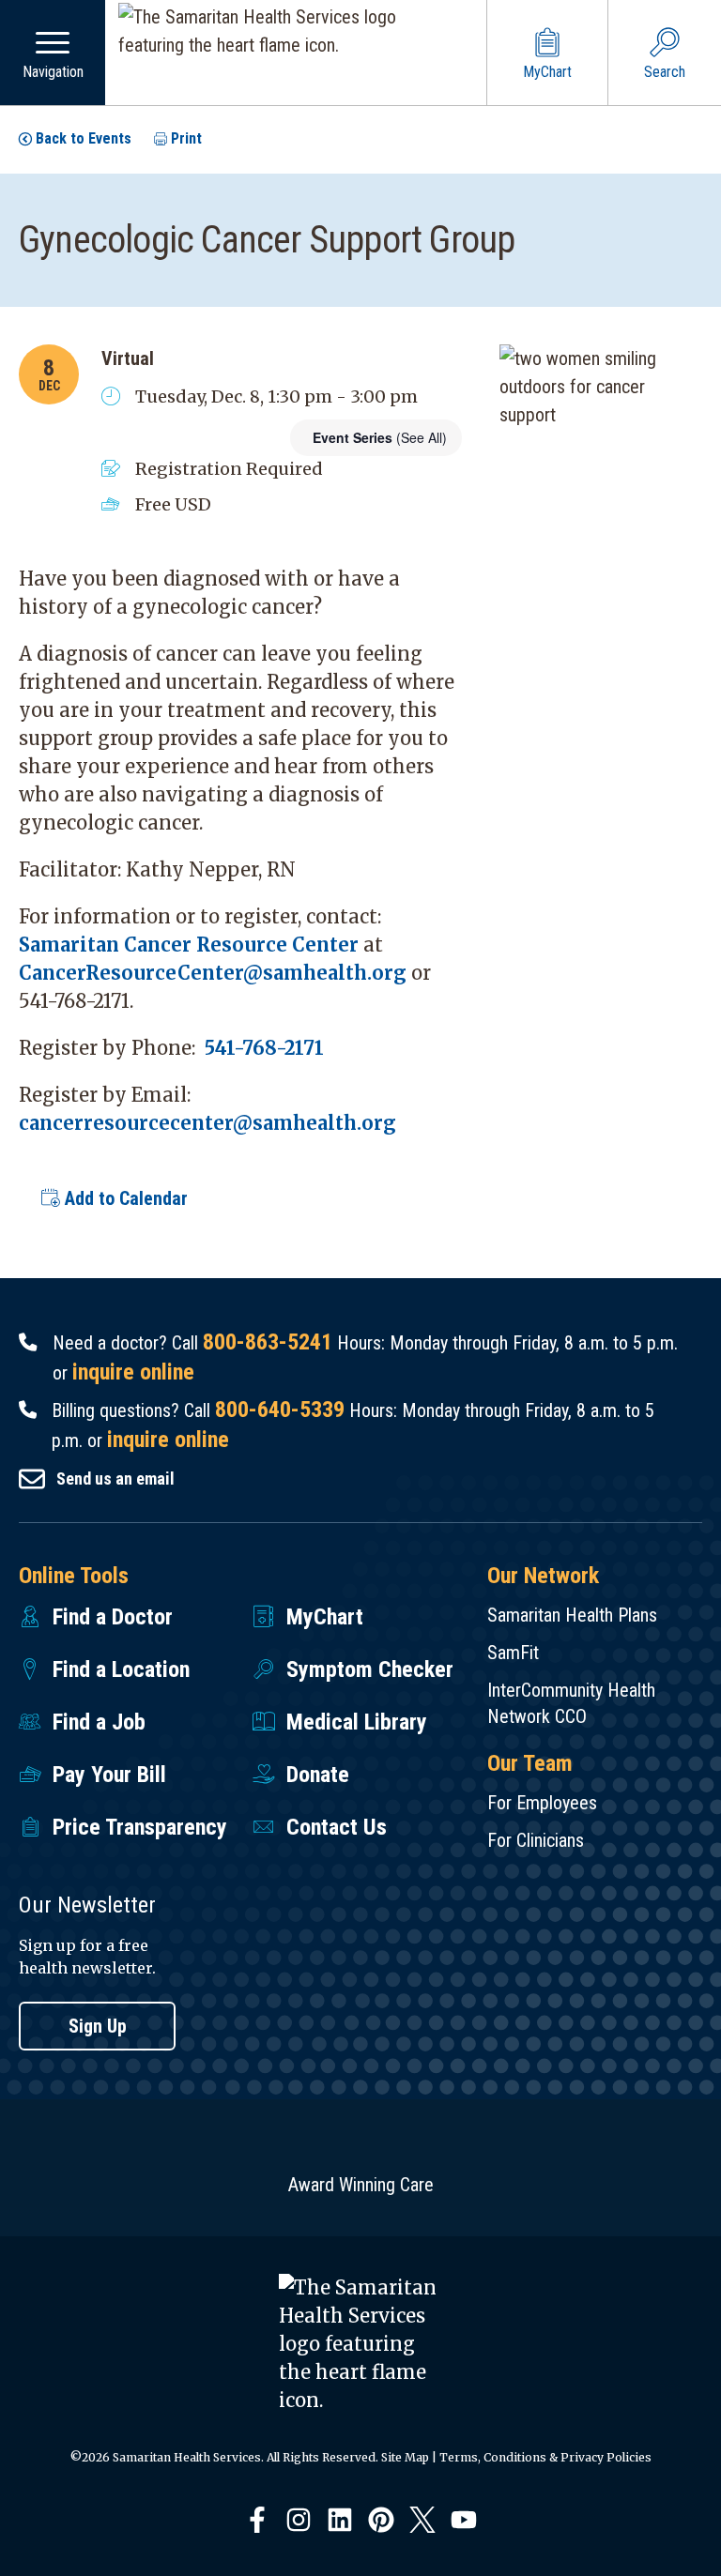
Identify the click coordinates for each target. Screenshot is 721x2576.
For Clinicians (536, 1840)
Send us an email (115, 1479)
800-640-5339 (280, 1410)
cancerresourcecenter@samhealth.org (207, 1123)
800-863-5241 (268, 1342)
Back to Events (84, 138)
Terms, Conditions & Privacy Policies (545, 2457)
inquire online (133, 1372)
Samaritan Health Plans (572, 1615)
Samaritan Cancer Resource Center (189, 945)
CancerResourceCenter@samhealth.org (213, 973)
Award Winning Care (361, 2185)
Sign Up (98, 2026)
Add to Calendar (124, 1198)
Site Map (405, 2457)
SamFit (513, 1653)
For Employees (542, 1803)
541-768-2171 (264, 1048)
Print (186, 138)
